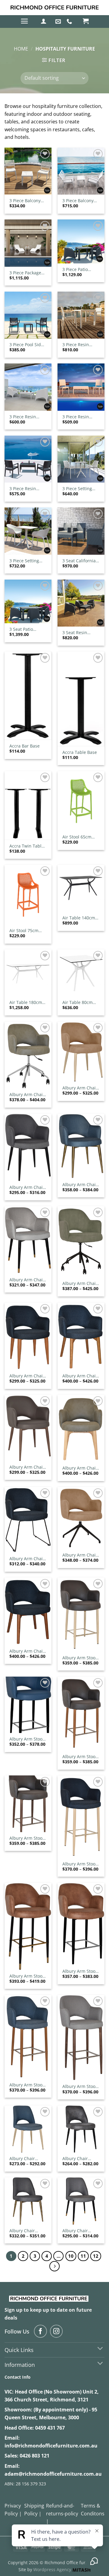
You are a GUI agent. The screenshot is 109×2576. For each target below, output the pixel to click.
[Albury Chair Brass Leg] (28, 2201)
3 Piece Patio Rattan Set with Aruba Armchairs (80, 269)
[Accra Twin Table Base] (28, 806)
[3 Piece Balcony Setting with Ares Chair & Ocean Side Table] (28, 171)
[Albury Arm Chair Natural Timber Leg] (81, 1428)
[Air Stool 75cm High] (28, 895)
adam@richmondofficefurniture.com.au (53, 2474)
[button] (24, 21)
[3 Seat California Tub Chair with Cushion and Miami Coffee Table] (81, 531)
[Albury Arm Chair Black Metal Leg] (28, 1148)
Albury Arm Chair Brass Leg (80, 1185)
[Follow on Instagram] (56, 2331)
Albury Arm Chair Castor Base (80, 1283)
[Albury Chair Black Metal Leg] (81, 2129)
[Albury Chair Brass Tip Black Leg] (81, 2201)
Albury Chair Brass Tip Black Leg (78, 2231)
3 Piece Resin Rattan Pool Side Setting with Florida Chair (79, 417)
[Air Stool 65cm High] (81, 801)
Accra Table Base (80, 752)
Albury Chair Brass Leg (22, 2231)
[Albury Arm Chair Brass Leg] (81, 1146)
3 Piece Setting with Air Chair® (78, 489)
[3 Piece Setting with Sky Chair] (28, 531)
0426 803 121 (35, 2456)
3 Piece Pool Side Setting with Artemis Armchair (27, 345)
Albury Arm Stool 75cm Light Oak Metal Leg (26, 2085)
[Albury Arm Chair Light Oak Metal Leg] (28, 1336)
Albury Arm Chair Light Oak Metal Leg (27, 1376)
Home (21, 49)
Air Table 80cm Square (78, 1002)
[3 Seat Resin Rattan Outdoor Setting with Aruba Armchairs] (81, 603)
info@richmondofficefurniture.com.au (51, 2446)
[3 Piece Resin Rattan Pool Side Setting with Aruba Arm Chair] (28, 387)
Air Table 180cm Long (26, 1002)
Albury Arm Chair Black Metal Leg (27, 1187)
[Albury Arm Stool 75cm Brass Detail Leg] (28, 1926)
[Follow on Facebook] (40, 2331)
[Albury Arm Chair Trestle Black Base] (81, 1518)
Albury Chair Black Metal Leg (78, 2159)
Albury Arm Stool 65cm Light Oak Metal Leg (79, 1757)
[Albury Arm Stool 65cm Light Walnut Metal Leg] (28, 1804)
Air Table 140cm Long (79, 918)
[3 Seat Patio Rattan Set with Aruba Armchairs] (28, 601)
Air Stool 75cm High (24, 931)
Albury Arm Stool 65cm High (26, 1739)
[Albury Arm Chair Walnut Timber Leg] (28, 1611)
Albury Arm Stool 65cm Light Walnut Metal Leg (27, 1838)
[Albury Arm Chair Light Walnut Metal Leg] (28, 1428)
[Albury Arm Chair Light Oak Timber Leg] (81, 1336)
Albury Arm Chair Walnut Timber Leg (27, 1651)
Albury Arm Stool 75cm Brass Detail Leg (28, 1976)
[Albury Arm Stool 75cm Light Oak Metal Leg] (28, 2037)
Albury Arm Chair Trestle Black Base (81, 1555)
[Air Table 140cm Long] (81, 888)
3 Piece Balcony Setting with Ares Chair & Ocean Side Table (27, 201)
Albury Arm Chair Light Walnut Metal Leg (27, 1467)
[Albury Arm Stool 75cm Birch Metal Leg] (81, 1817)
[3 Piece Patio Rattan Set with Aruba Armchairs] (81, 241)
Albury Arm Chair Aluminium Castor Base (28, 1095)
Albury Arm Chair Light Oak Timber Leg (80, 1376)
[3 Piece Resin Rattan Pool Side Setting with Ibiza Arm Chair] (28, 459)
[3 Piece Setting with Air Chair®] (81, 459)
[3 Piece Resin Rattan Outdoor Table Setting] (81, 315)
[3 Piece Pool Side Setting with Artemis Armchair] (28, 315)
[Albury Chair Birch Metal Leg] (28, 2129)
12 (96, 2256)
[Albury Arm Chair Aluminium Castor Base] (28, 1055)
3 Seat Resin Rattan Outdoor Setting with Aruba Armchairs (80, 633)
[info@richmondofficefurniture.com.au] (59, 22)
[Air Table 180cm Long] (28, 973)
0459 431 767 (50, 2428)
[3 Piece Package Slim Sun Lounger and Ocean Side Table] (28, 243)
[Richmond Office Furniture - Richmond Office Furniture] (54, 8)
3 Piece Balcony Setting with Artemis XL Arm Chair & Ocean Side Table (78, 201)
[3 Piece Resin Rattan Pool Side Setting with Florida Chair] (81, 387)
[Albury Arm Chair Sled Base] (28, 1520)
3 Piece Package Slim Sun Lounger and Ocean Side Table (27, 273)
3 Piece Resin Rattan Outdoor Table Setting (78, 345)
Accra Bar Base (25, 746)
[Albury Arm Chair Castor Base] (81, 1242)
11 (83, 2256)
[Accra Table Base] (81, 699)
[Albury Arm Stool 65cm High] (28, 1705)
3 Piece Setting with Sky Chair (24, 561)
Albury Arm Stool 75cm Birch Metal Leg (80, 1864)
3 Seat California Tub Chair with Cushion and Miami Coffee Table (79, 561)
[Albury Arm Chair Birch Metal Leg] (81, 1052)
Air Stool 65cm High (77, 837)
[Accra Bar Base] (28, 696)
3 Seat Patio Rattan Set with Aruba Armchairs (27, 629)
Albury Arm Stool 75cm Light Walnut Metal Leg (80, 2086)
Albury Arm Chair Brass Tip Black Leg (27, 1280)
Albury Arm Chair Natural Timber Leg (80, 1468)
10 (71, 2256)
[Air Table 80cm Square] (81, 973)
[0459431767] (70, 22)
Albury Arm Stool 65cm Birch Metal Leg (80, 1658)
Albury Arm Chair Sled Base (27, 1559)
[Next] (54, 2266)
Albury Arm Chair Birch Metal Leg (80, 1088)
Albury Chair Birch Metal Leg (25, 2159)
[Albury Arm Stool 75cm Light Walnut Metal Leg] (81, 2038)
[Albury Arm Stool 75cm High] (81, 1924)
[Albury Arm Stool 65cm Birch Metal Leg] (81, 1615)
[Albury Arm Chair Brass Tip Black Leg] (28, 1240)
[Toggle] (100, 2349)
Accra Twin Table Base (27, 846)
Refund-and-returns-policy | (62, 2513)
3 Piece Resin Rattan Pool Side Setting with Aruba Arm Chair (26, 417)
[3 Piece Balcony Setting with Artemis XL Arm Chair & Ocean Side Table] (81, 171)
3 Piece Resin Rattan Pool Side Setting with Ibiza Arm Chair (27, 489)
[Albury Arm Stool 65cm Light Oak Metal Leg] (81, 1714)
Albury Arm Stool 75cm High (79, 1971)
